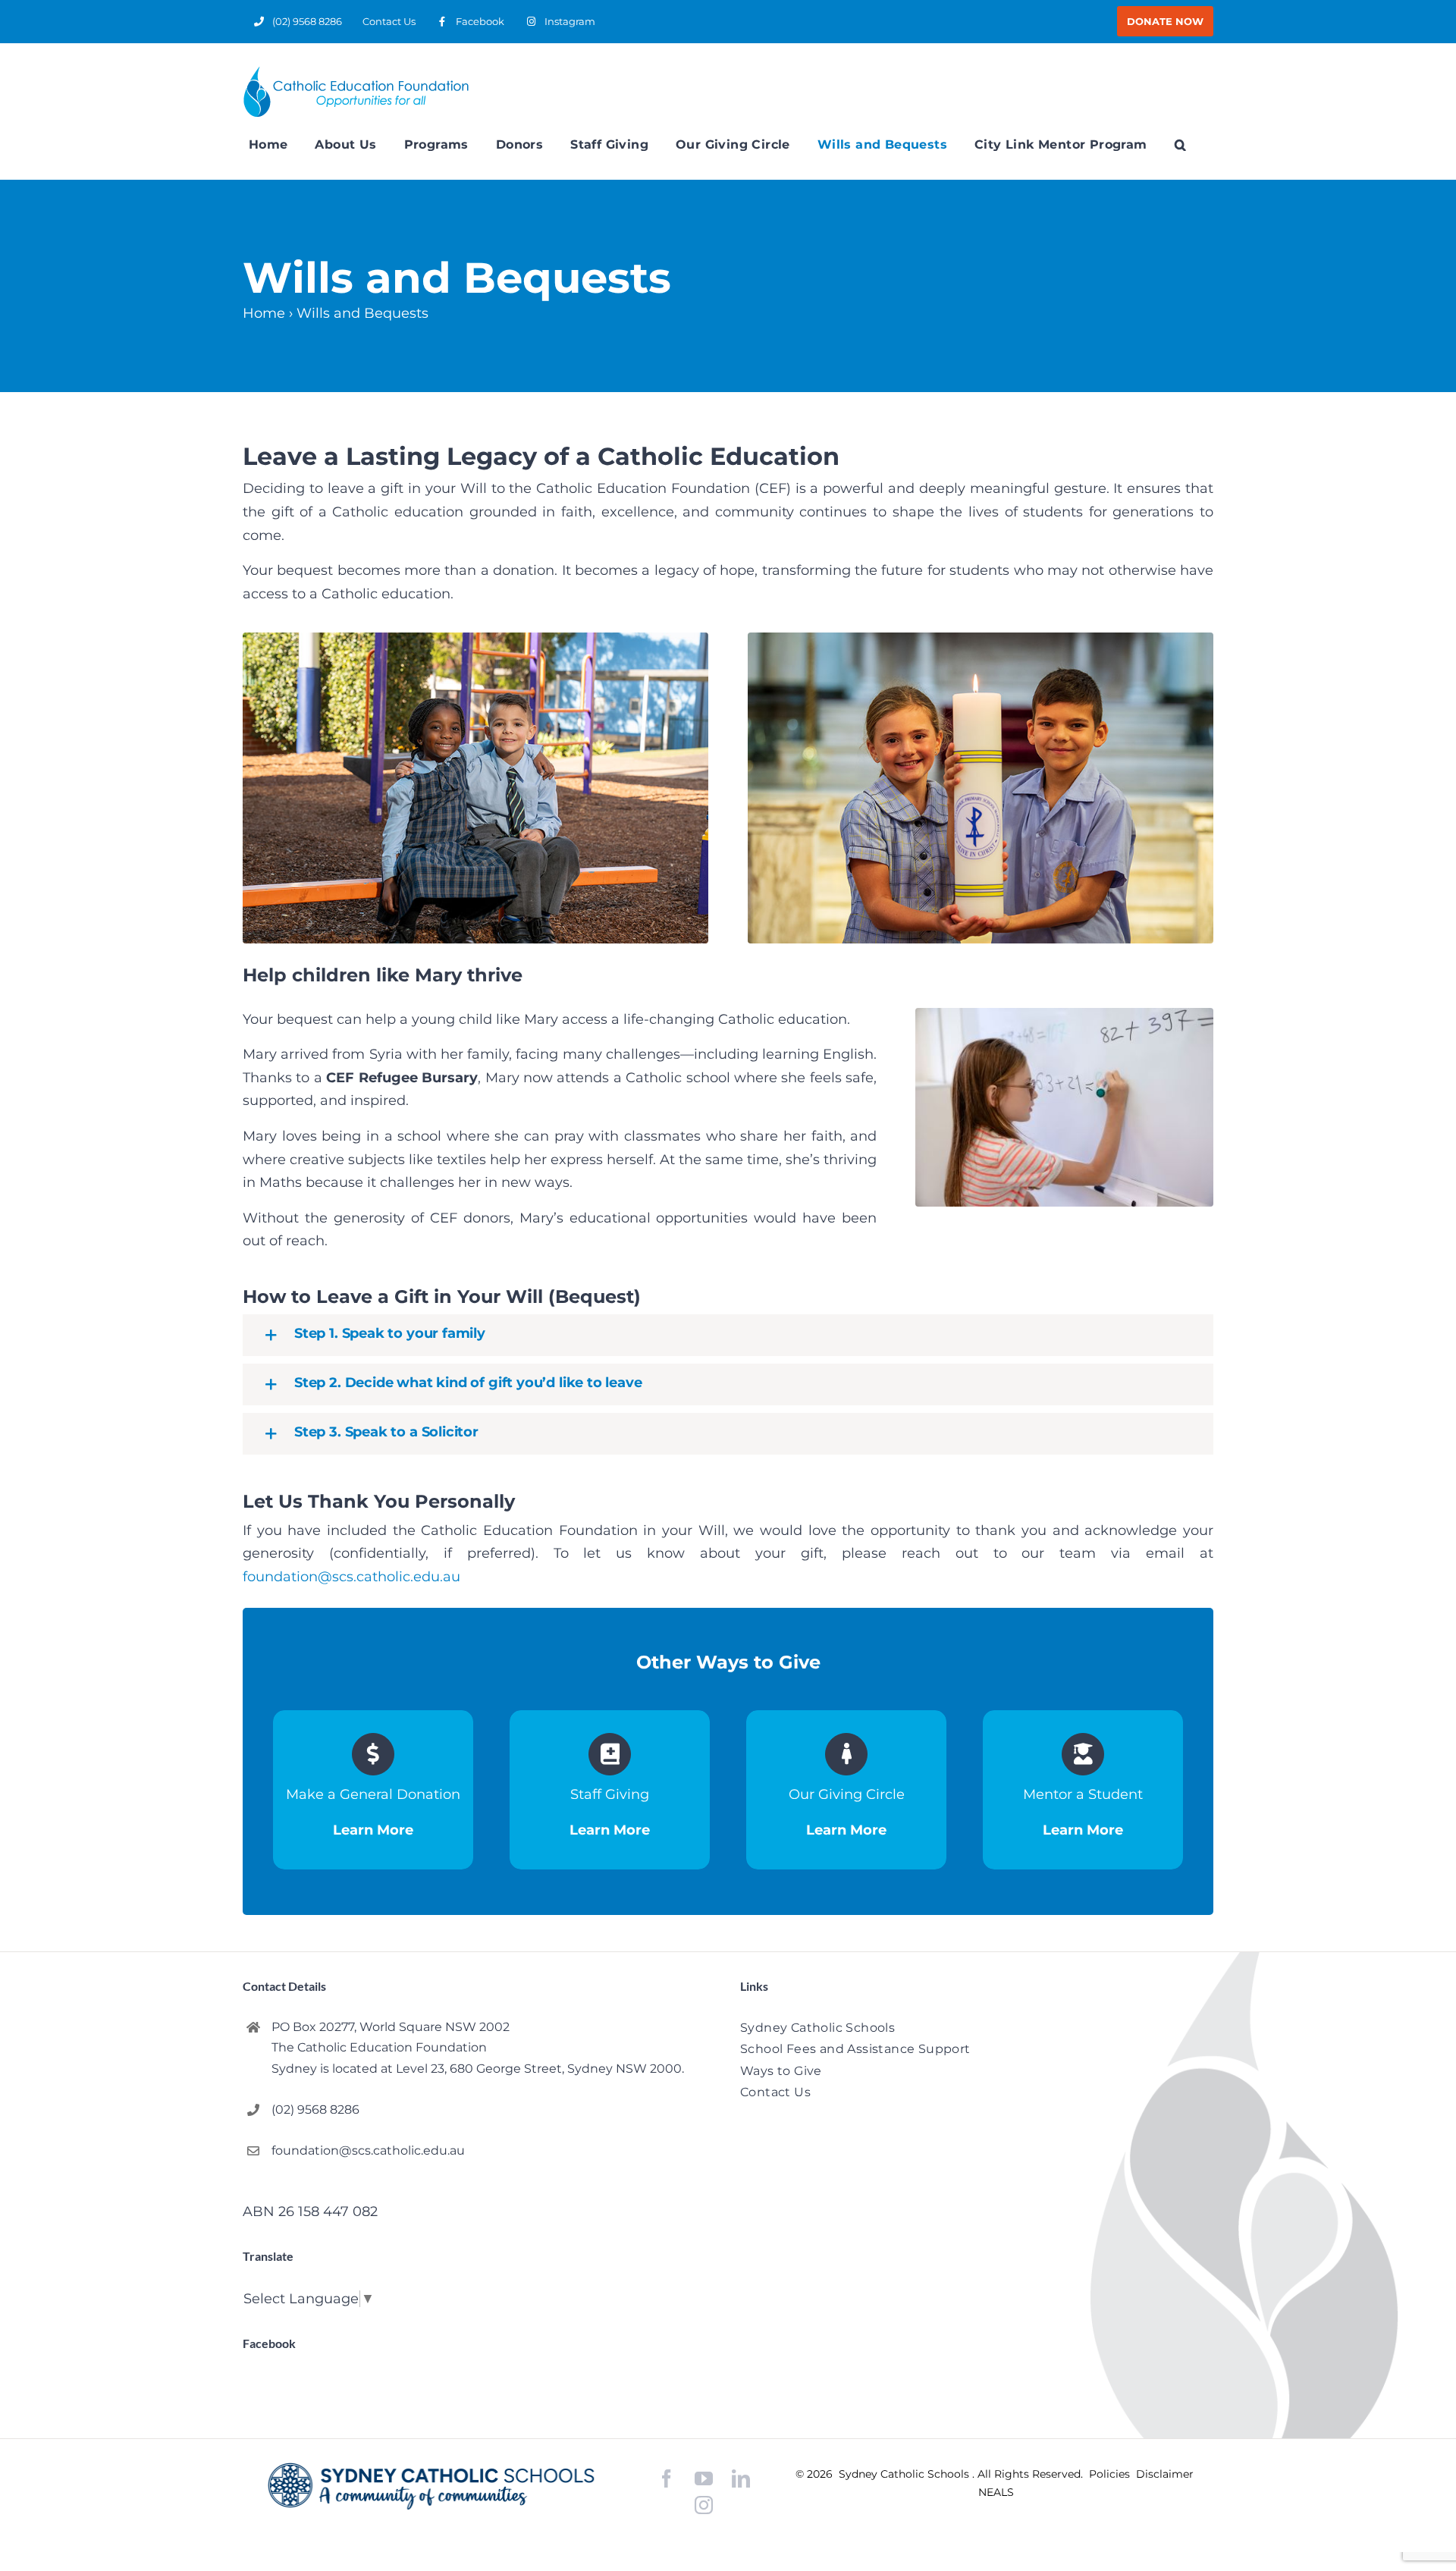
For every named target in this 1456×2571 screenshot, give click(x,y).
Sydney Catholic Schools (905, 2474)
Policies (1111, 2474)
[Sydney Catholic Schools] (431, 2486)
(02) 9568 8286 (315, 2110)
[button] (1180, 145)
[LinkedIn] (741, 2479)
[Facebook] (667, 2479)
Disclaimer (1165, 2474)
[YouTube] (704, 2479)
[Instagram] (704, 2505)
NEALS (996, 2492)
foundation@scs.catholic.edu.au (351, 1577)
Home (264, 313)
